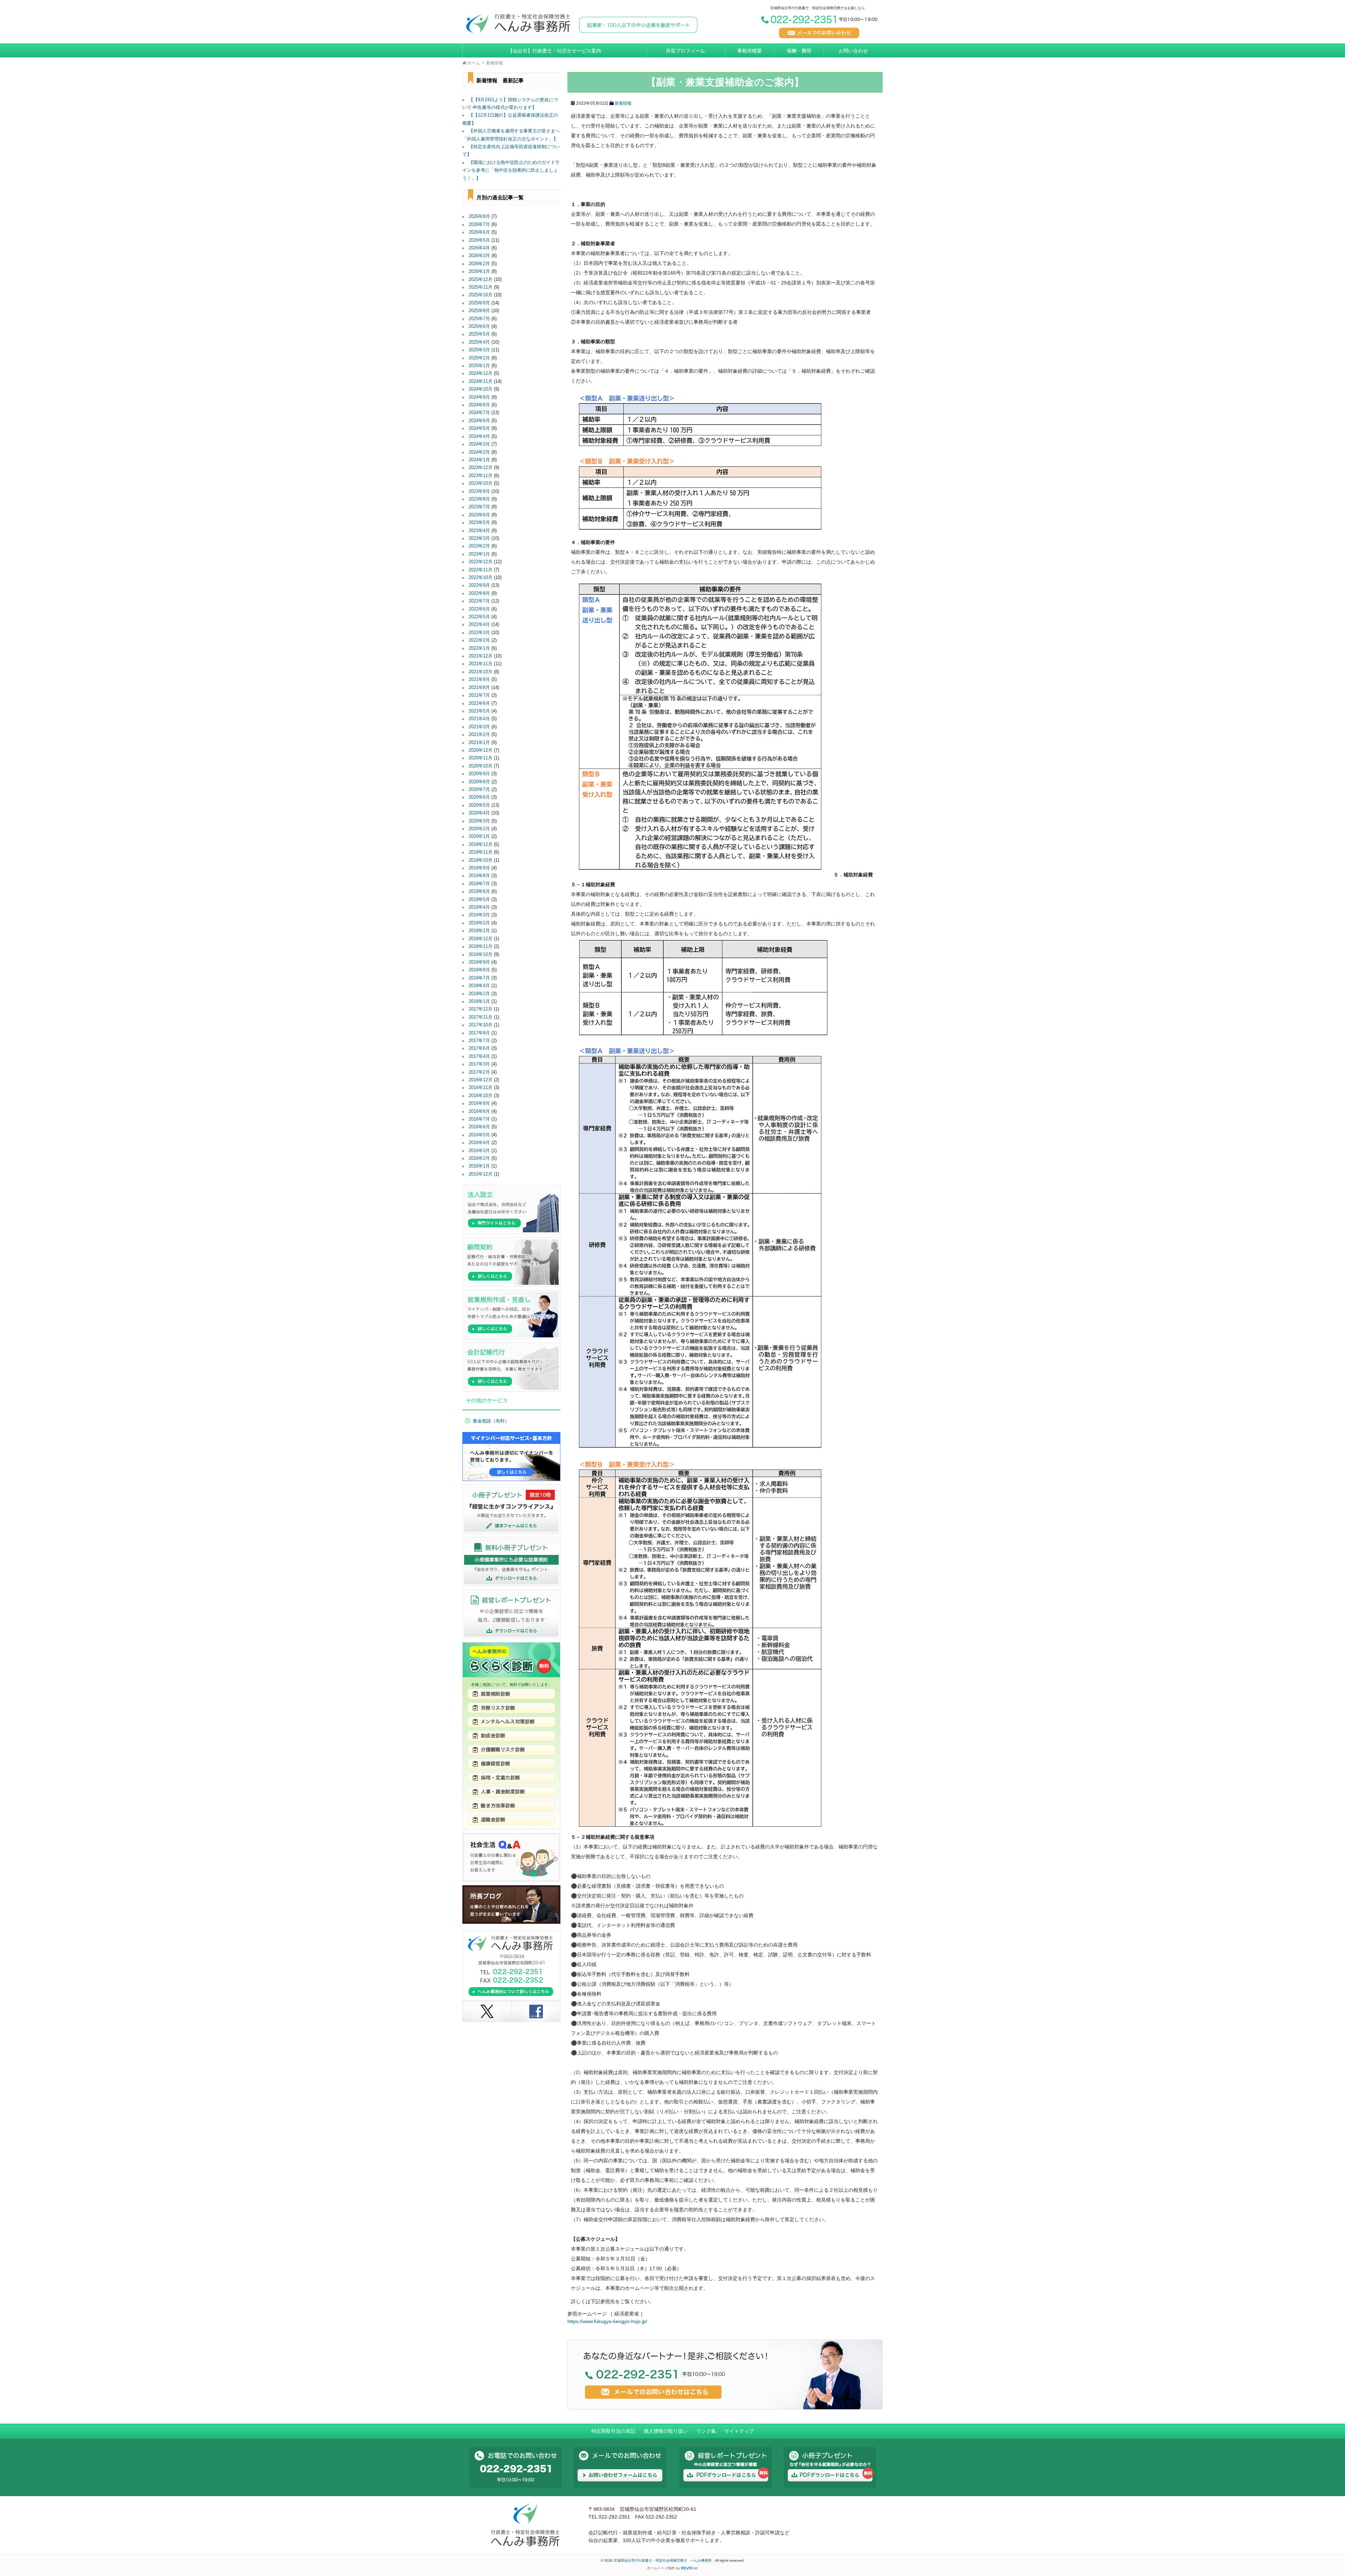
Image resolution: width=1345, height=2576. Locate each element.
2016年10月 (481, 1096)
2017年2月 (479, 1072)
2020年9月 (479, 774)
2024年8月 (479, 405)
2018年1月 (479, 1001)
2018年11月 (481, 946)
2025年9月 (479, 303)
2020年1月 (479, 836)
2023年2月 (479, 546)
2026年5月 (479, 240)
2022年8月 (479, 593)
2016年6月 (479, 1127)
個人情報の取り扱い (666, 2431)
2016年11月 (481, 1088)
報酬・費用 (799, 51)
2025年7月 (479, 319)
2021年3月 (479, 727)
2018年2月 (479, 994)
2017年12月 (481, 1009)
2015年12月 (481, 1174)
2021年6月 (479, 703)
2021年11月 (481, 664)
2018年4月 (479, 986)
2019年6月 (479, 891)
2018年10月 (481, 955)
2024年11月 (481, 381)
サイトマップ (739, 2431)
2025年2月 (479, 358)
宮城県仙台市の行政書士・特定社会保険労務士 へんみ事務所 (663, 2560)
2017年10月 (481, 1025)
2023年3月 (479, 538)
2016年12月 (481, 1080)
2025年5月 (479, 334)
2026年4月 (479, 248)
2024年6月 (479, 421)
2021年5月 (479, 711)
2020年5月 (479, 805)
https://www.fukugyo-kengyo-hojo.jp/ (607, 2321)
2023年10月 (481, 483)
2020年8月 (479, 782)
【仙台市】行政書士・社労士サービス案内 (554, 51)
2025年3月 (479, 350)
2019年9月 (479, 868)
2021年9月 (479, 680)
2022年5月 (479, 617)
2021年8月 (479, 688)
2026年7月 (479, 225)
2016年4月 (479, 1143)
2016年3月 (479, 1151)
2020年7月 (479, 790)
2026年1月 (479, 271)
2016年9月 (479, 1103)
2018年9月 (479, 962)
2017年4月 (479, 1056)
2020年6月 (479, 797)
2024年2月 (479, 452)
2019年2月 (479, 923)
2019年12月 (481, 845)
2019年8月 (479, 876)
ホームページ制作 (661, 2568)
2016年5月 (479, 1135)
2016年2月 (479, 1158)
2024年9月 (479, 397)
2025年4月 (479, 342)
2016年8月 (479, 1111)
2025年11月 (481, 287)
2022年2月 (479, 640)
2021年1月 (479, 743)
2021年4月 (479, 719)
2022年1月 (479, 648)
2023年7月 (479, 507)
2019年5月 (479, 900)
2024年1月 (479, 460)
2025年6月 (479, 326)
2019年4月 (479, 907)
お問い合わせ (853, 51)
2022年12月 (481, 562)
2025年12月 (481, 280)
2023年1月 (479, 554)
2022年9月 (479, 585)
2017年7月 (479, 1041)
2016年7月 (479, 1119)
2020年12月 (481, 750)
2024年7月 (479, 413)
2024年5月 (479, 428)
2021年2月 (479, 735)
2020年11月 (481, 758)
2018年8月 (479, 970)
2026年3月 (479, 256)
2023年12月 (481, 468)
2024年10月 (481, 389)
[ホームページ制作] (690, 2568)
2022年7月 (479, 601)
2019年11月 (481, 852)
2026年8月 (479, 216)
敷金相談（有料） (491, 1421)
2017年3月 (479, 1064)
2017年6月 (479, 1048)
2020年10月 (481, 766)
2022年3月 (479, 633)
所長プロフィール (685, 51)
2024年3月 (479, 444)
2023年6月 (479, 515)
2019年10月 (481, 860)
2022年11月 (481, 570)
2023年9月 (479, 491)
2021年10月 (481, 672)
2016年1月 (479, 1166)
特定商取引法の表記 (613, 2431)
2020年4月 (479, 813)
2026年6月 (479, 232)
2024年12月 (481, 373)
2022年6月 (479, 609)
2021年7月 (479, 695)
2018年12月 (481, 939)
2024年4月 (479, 436)
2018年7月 (479, 978)
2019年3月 (479, 915)
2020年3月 (479, 821)
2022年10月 (481, 578)
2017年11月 (481, 1017)
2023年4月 (479, 531)
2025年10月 (481, 295)
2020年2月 (479, 829)
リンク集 (706, 2431)
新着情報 (623, 103)
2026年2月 (479, 264)
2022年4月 (479, 625)
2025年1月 (479, 366)
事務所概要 (750, 51)
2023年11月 (481, 476)
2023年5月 (479, 523)
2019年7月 (479, 884)
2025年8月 (479, 311)
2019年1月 (479, 931)
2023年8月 (479, 499)
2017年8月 (479, 1033)
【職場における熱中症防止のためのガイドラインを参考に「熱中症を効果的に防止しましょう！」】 (511, 170)
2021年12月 (481, 656)
